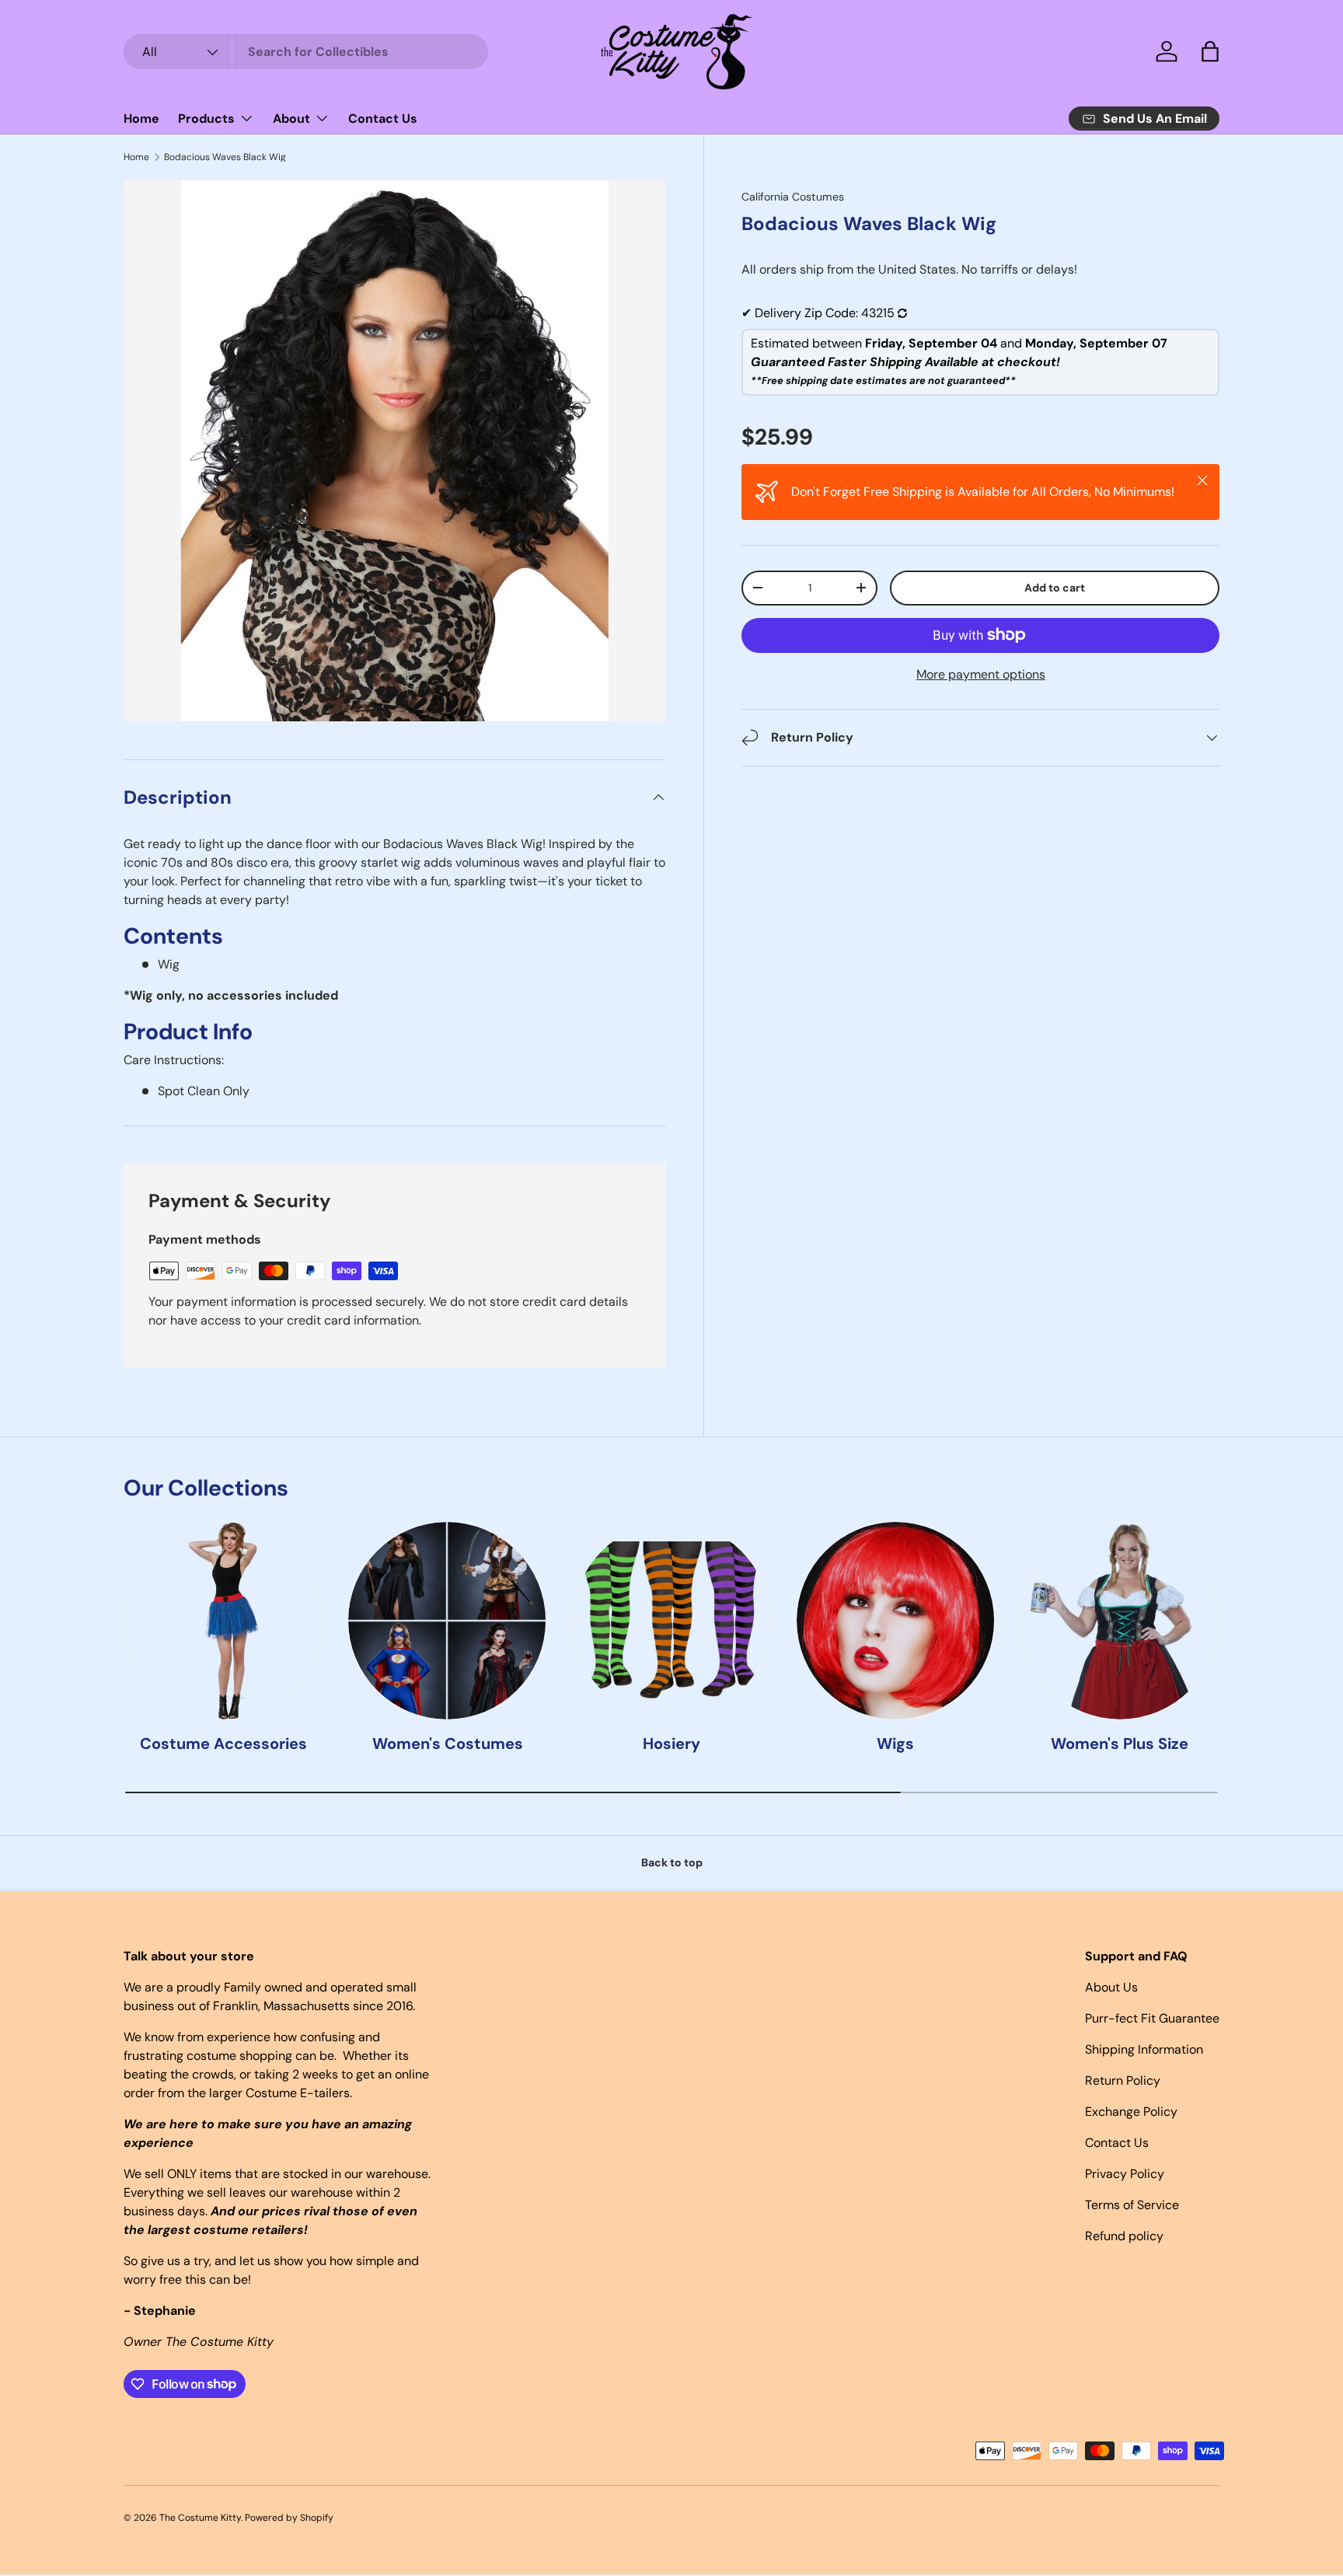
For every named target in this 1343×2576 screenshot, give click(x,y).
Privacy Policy (1125, 2174)
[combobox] (306, 52)
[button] (1210, 51)
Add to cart (1055, 588)
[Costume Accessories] (223, 1621)
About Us (1111, 1987)
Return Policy (1123, 2080)
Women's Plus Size (1120, 1744)
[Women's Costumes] (447, 1621)
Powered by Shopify (289, 2518)
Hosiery (671, 1744)
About (291, 119)
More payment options (981, 674)
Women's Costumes (448, 1744)
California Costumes (793, 197)
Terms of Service (1132, 2205)
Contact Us (383, 119)
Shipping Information (1144, 2049)
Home (141, 119)
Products (206, 119)
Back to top (672, 1862)
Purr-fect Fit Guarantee (1152, 2018)
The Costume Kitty (200, 2518)
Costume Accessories (223, 1744)
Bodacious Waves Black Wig (225, 157)
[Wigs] (895, 1621)
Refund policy (1124, 2236)
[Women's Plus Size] (1120, 1621)
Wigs (895, 1744)
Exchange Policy (1131, 2112)
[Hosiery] (671, 1621)
